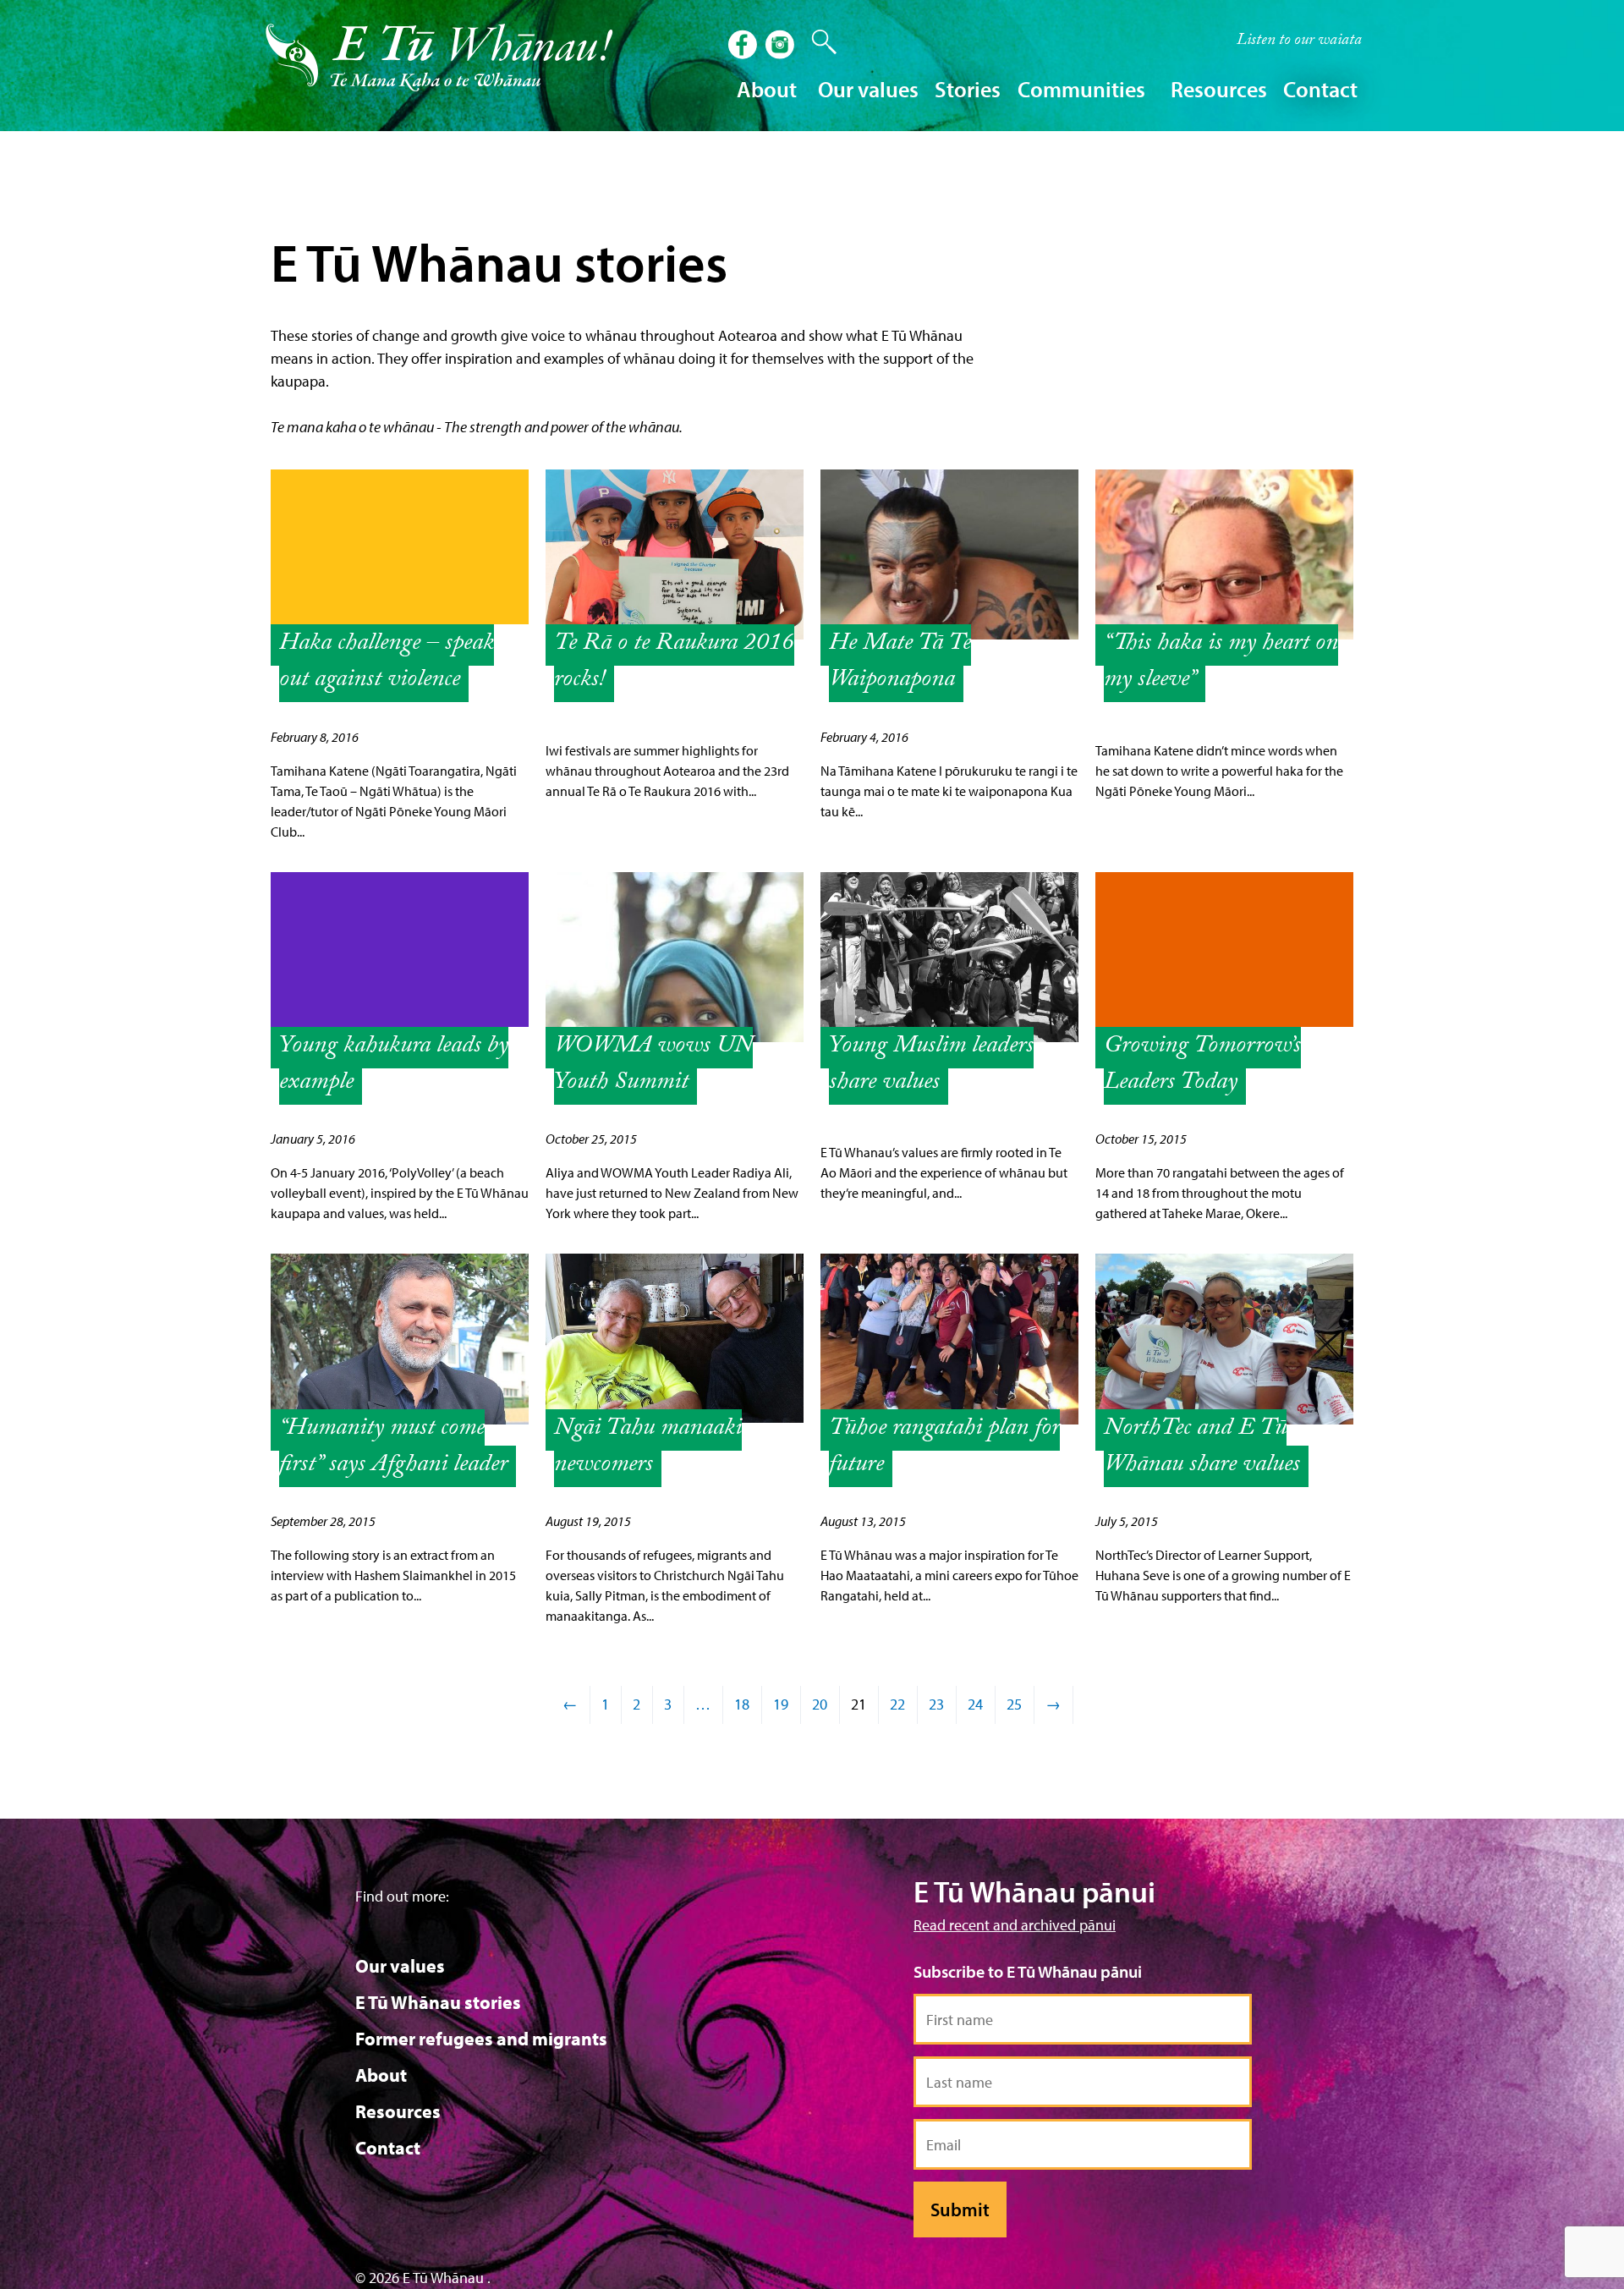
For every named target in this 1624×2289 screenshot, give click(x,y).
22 (897, 1704)
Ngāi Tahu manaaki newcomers (648, 1448)
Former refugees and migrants (481, 2039)
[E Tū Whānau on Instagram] (782, 47)
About (381, 2075)
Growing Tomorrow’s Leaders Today (1202, 1066)
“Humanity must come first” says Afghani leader (393, 1448)
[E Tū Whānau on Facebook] (744, 47)
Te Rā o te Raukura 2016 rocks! (674, 663)
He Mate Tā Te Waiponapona (900, 663)
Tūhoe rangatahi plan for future (944, 1448)
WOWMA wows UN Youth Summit (653, 1066)
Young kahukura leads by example (394, 1066)
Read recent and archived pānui (1015, 1925)
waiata (1299, 41)
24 (975, 1704)
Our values (400, 1966)
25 (1014, 1704)
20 (820, 1704)
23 (936, 1704)
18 (742, 1704)
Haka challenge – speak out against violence (387, 663)
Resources (398, 2111)
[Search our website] (815, 42)
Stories (968, 89)
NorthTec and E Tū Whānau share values (1202, 1448)
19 (781, 1704)
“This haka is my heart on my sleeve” (1221, 663)
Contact (1320, 89)
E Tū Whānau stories (438, 2002)
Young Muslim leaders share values (931, 1066)
